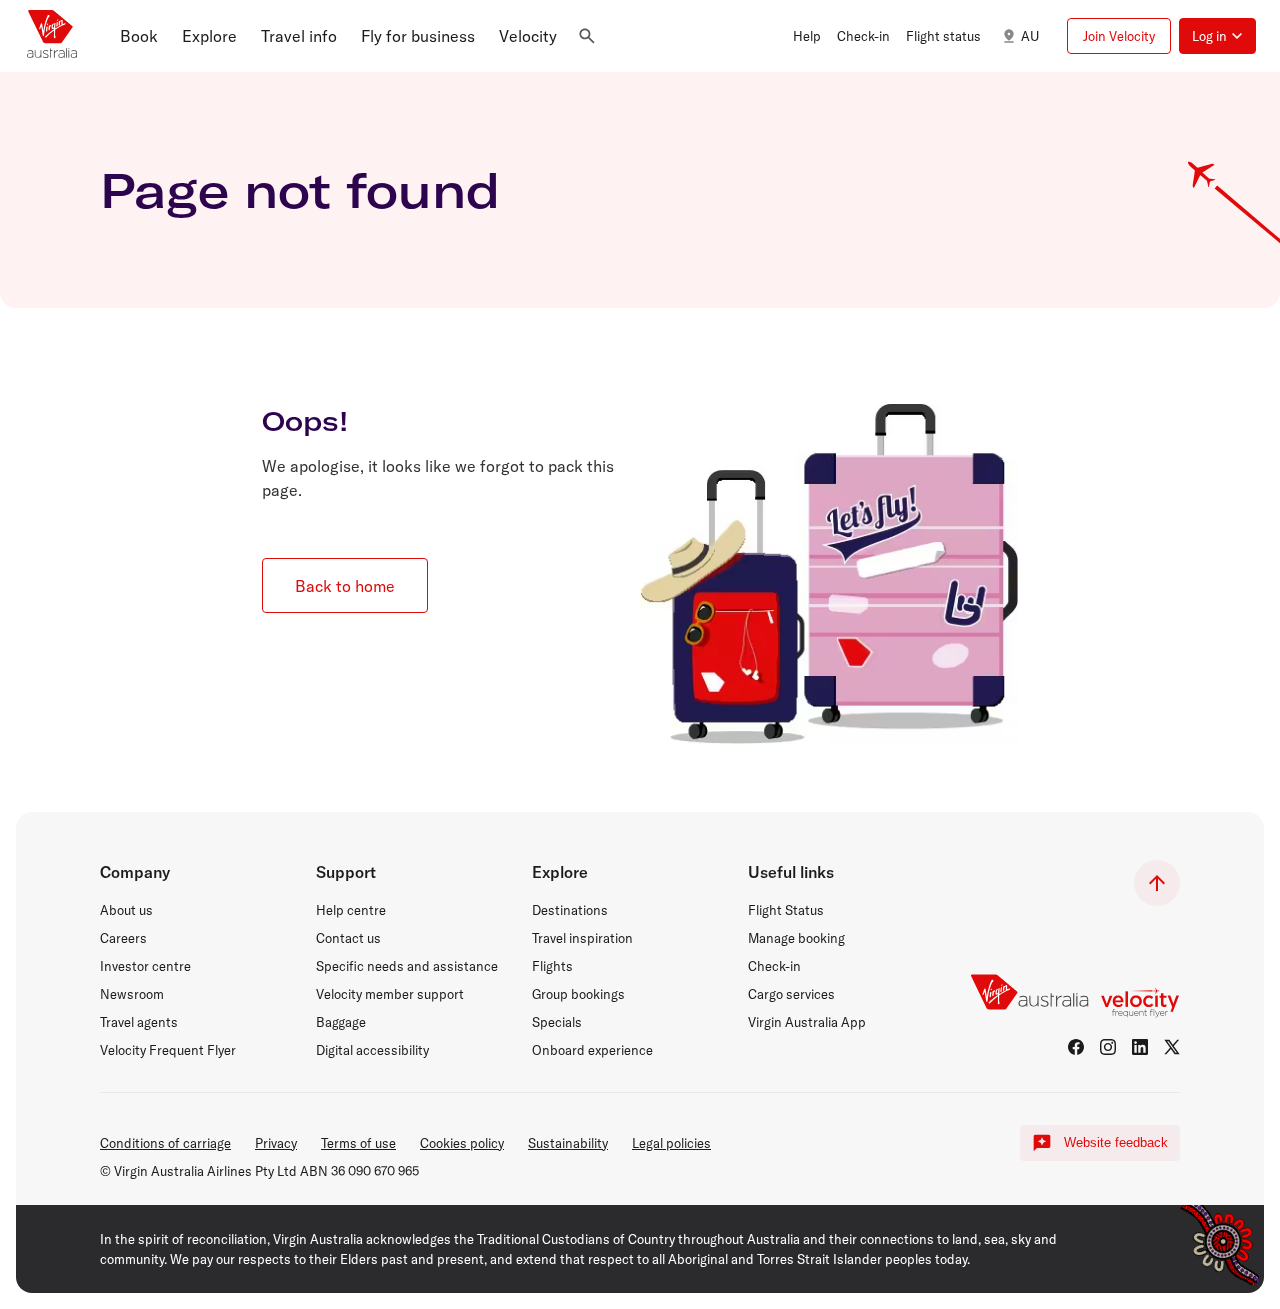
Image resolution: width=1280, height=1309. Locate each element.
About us (126, 910)
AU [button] (1030, 36)
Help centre (351, 910)
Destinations (570, 910)
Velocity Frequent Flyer (168, 1050)
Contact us (348, 938)
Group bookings (578, 994)
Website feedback (1116, 1142)
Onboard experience (592, 1050)
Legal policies (671, 1143)
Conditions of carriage (165, 1143)
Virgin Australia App (807, 1022)
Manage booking (796, 938)
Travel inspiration (582, 938)
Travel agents (139, 1022)
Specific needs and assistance (407, 966)
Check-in (774, 966)
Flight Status (786, 910)
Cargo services (791, 994)
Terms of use (358, 1143)
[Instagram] (1108, 1047)
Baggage (341, 1022)
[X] (1172, 1047)
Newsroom (132, 994)
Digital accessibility (372, 1050)
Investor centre (145, 966)
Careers (123, 938)
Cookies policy (462, 1143)
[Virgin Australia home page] (52, 36)
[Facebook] (1076, 1047)
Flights (552, 966)
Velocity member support (390, 994)
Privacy (276, 1143)
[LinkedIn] (1140, 1047)
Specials (557, 1022)
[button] (139, 36)
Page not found (300, 190)
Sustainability (568, 1143)
